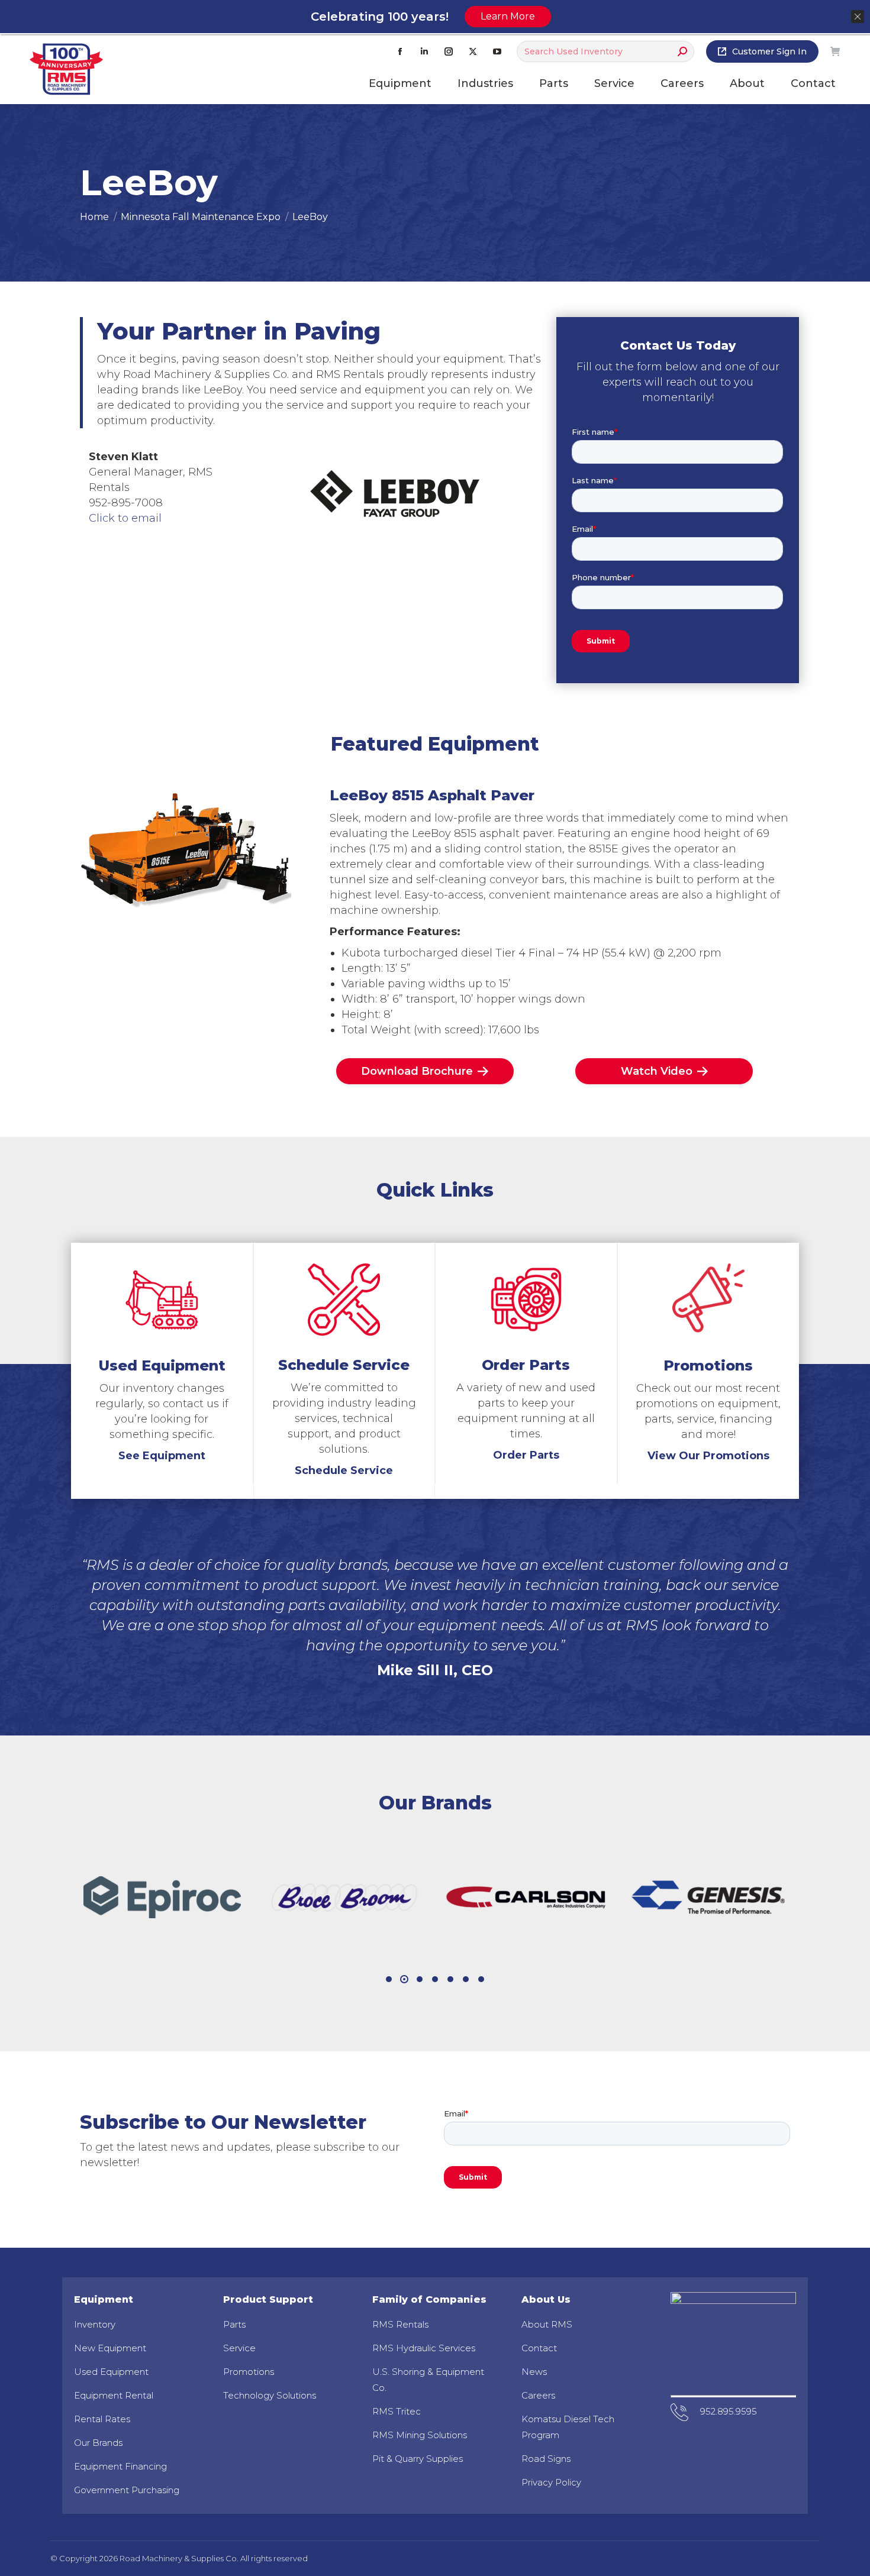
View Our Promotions (708, 1456)
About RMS (547, 2324)
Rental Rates (102, 2419)
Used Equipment (111, 2372)
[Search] (682, 51)
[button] (389, 1979)
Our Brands (98, 2443)
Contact (539, 2348)
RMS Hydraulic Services (424, 2348)
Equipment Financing (120, 2466)
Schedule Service (344, 1470)
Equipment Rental (114, 2395)
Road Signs (546, 2459)
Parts (234, 2324)
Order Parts (526, 1455)
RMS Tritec (397, 2411)
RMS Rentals (400, 2324)
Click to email (125, 518)
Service (239, 2348)
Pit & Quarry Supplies (418, 2459)
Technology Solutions (270, 2395)
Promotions (249, 2372)
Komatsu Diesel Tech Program (568, 2427)
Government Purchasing (127, 2490)
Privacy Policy (551, 2482)
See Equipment (162, 1456)
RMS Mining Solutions (420, 2435)
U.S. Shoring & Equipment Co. (428, 2380)
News (534, 2372)
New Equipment (110, 2348)
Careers (538, 2395)
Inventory (95, 2324)
